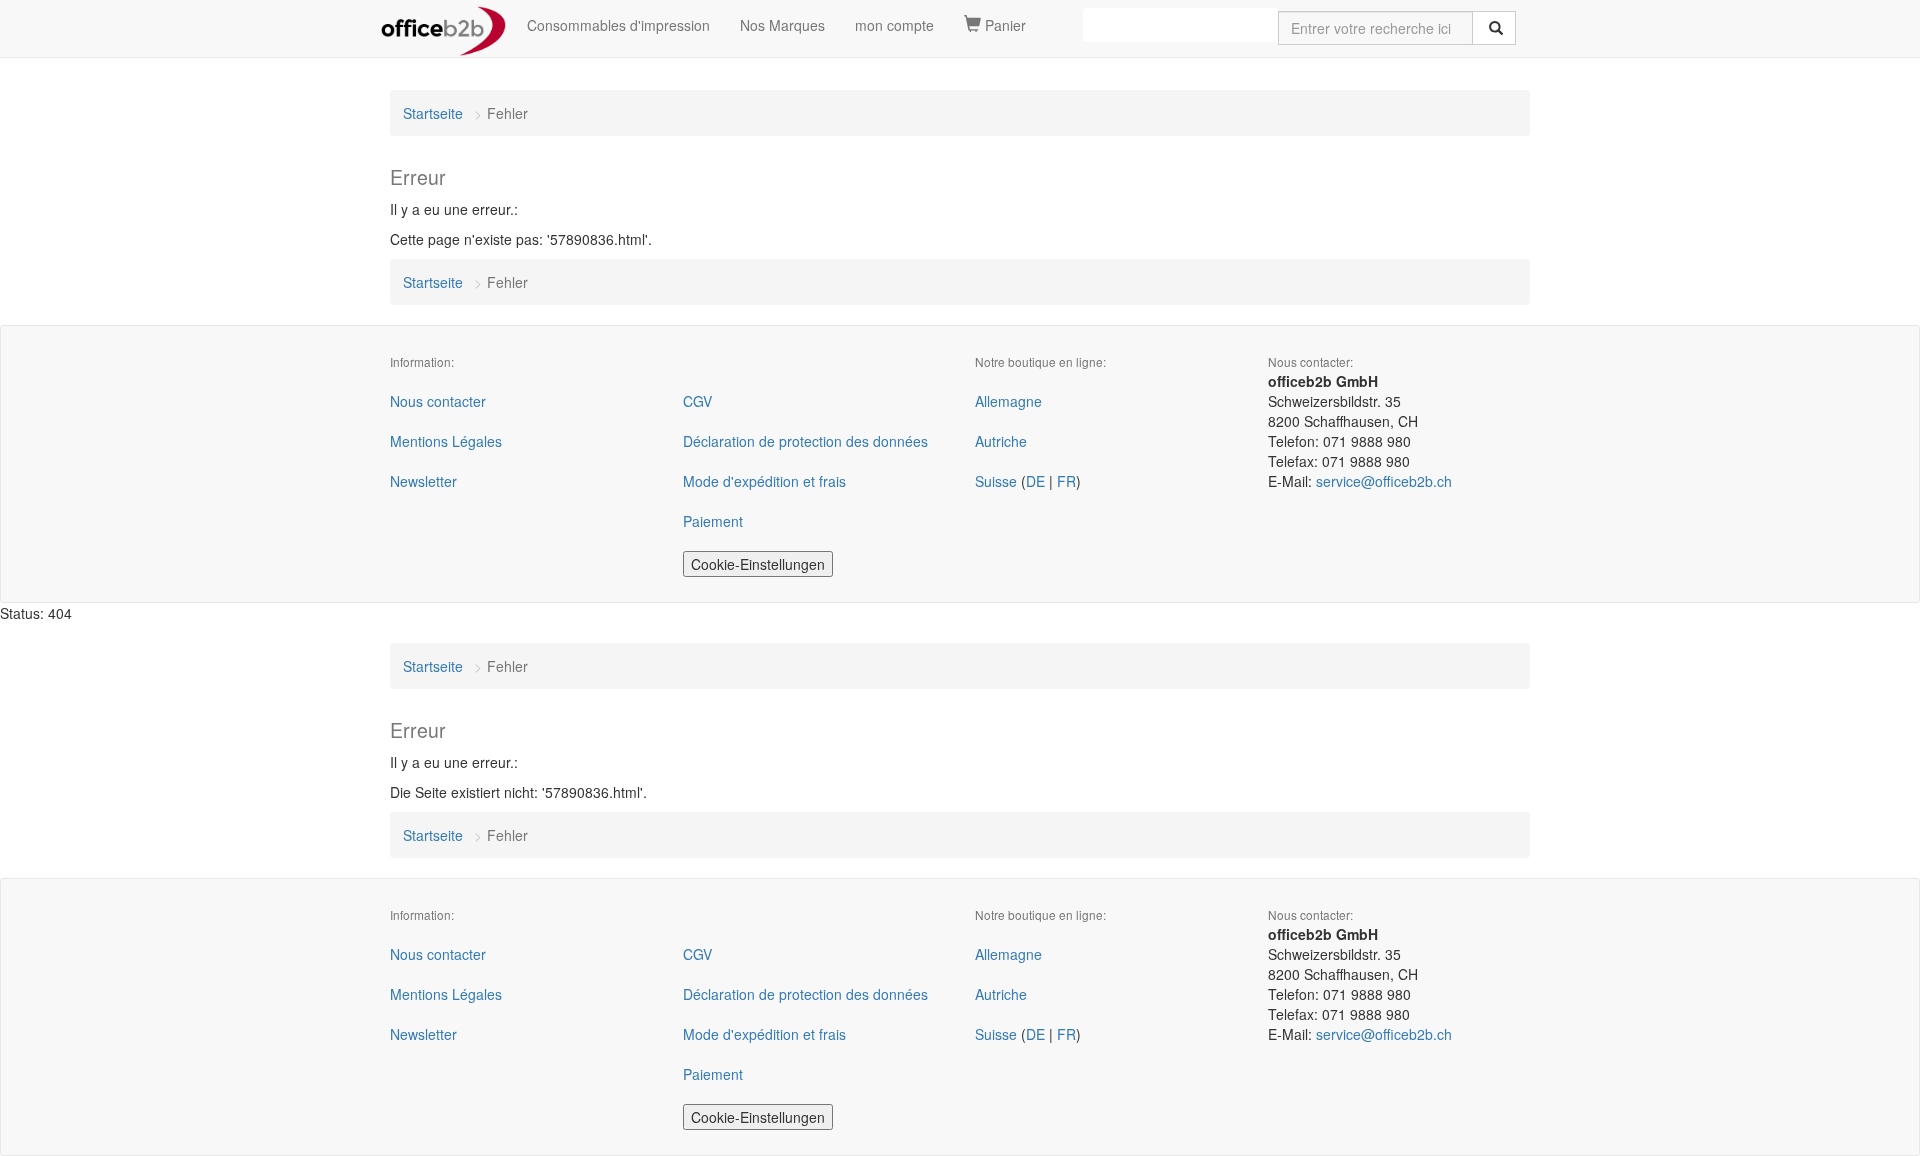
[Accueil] (443, 25)
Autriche (1001, 441)
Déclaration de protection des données (805, 441)
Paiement (713, 521)
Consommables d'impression (618, 25)
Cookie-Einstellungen (758, 564)
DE (1035, 481)
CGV (697, 401)
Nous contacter (438, 401)
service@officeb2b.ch (1384, 481)
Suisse (996, 481)
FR (1066, 481)
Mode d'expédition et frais (764, 481)
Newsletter (423, 481)
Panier (1003, 25)
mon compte (894, 25)
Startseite (433, 113)
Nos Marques (782, 25)
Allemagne (1008, 401)
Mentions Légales (446, 441)
